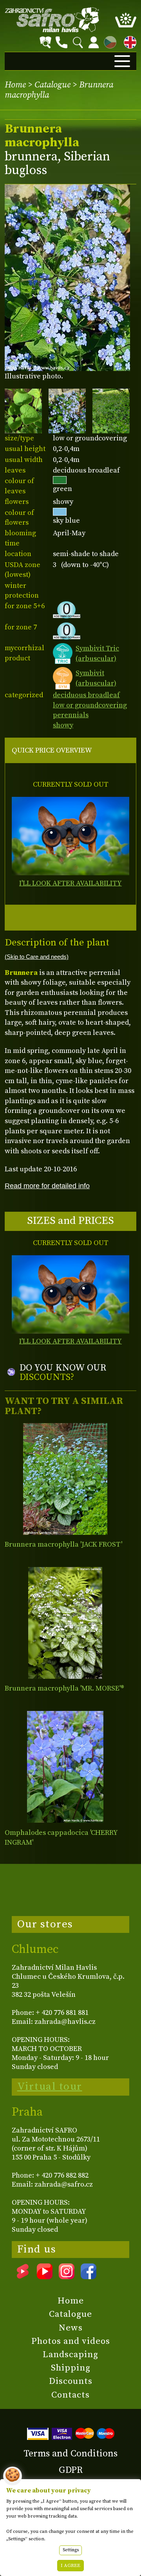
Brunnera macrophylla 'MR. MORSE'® (64, 1688)
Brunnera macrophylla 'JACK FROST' (63, 1544)
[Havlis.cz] (52, 20)
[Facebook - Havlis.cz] (89, 2276)
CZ (108, 41)
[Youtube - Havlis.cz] (45, 2276)
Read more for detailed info (47, 1186)
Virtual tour (50, 2087)
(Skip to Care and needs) (37, 957)
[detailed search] (45, 42)
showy (63, 725)
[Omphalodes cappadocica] (65, 1767)
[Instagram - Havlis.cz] (67, 2276)
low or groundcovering (90, 705)
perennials (71, 715)
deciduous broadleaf (86, 695)
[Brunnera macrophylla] (65, 1479)
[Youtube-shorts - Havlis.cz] (23, 2276)
